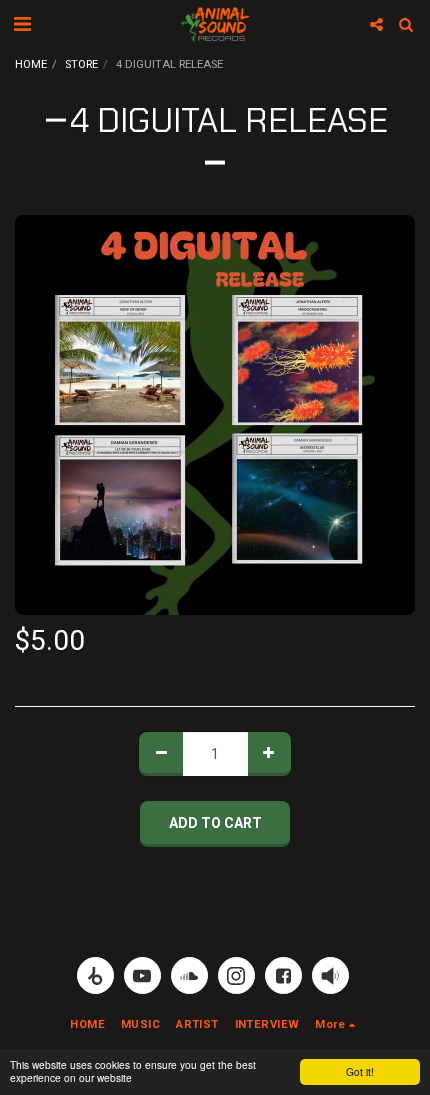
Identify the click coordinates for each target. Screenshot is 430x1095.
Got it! (360, 1071)
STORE (81, 64)
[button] (22, 24)
